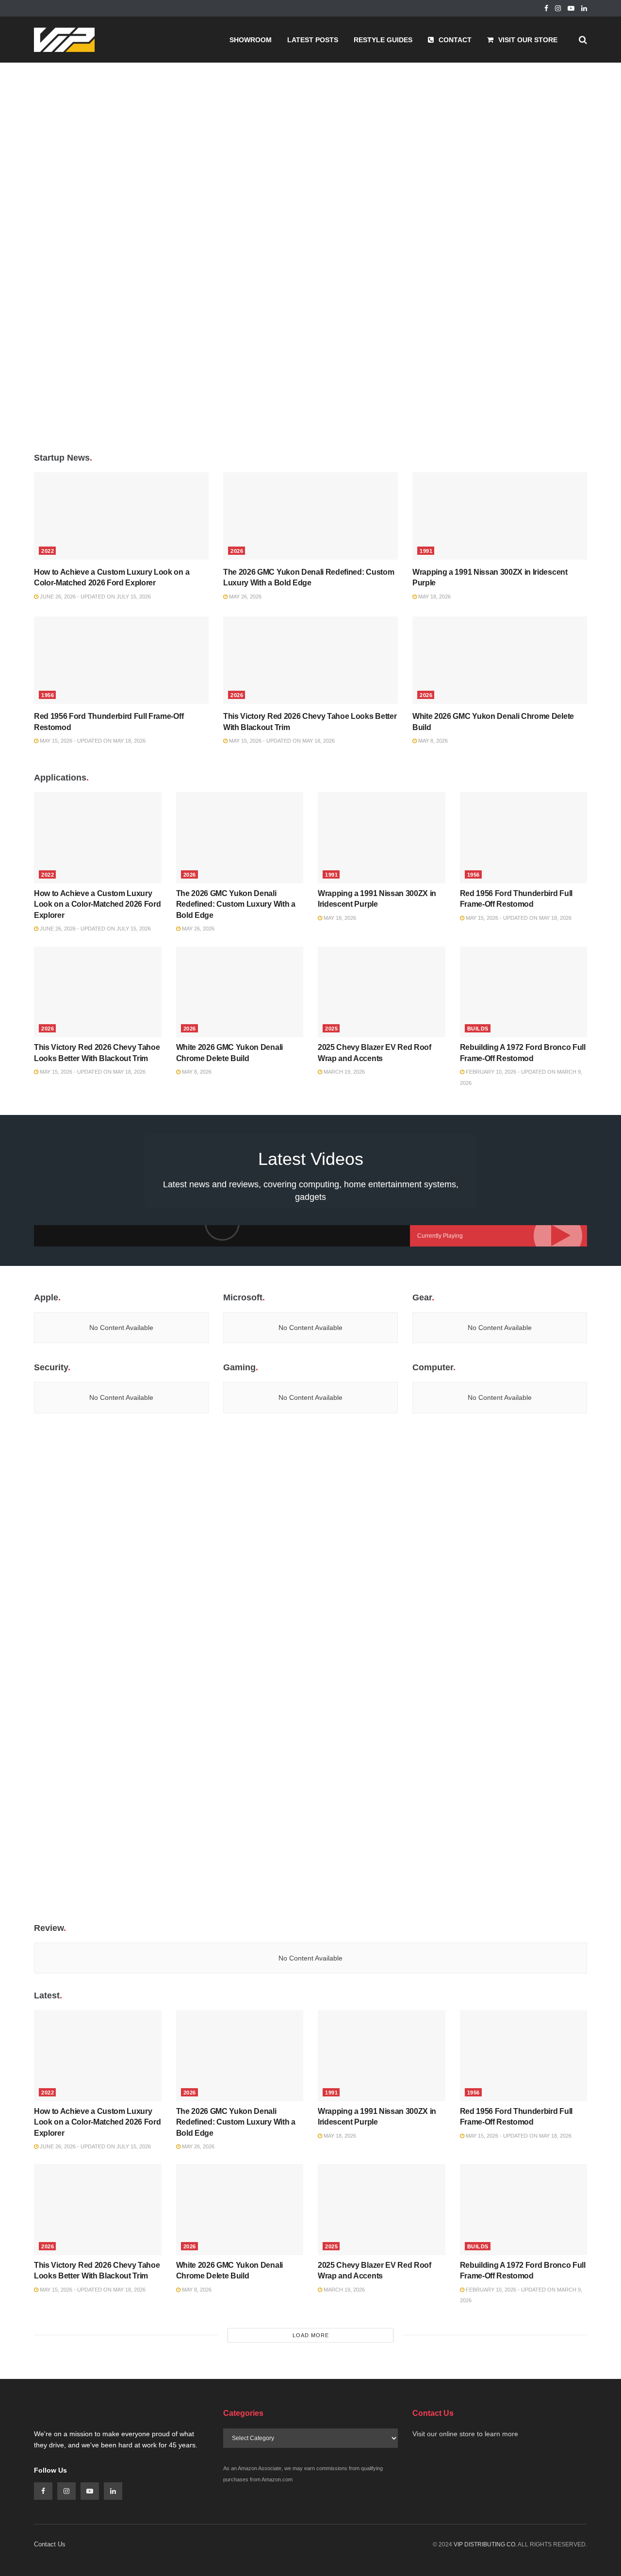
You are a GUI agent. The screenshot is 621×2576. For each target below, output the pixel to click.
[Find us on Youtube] (571, 8)
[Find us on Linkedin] (113, 2491)
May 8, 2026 (432, 741)
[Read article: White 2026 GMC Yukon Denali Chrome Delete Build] (500, 660)
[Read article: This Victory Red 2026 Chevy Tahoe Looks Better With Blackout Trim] (310, 660)
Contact (455, 40)
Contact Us (50, 2544)
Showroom (251, 40)
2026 (237, 551)
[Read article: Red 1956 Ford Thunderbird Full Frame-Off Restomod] (121, 660)
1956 (48, 695)
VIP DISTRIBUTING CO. (485, 2544)
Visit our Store (528, 40)
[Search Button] (583, 40)
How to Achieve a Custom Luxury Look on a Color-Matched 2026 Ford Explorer (97, 904)
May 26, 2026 (245, 597)
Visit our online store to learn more (465, 2434)
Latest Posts (313, 40)
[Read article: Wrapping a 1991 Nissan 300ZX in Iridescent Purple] (500, 516)
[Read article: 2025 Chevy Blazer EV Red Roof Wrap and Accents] (382, 992)
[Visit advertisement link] (310, 254)
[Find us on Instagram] (558, 8)
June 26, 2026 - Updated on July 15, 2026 (95, 597)
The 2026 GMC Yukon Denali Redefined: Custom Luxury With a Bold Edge (236, 904)
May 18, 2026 (434, 597)
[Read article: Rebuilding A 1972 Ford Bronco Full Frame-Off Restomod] (524, 992)
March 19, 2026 (343, 1072)
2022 (48, 551)
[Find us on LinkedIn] (584, 8)
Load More (311, 2335)
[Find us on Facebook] (546, 8)
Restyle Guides (383, 40)
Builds (478, 1029)
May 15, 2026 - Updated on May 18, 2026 (92, 741)
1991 (426, 551)
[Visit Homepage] (64, 40)
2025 (331, 1029)
